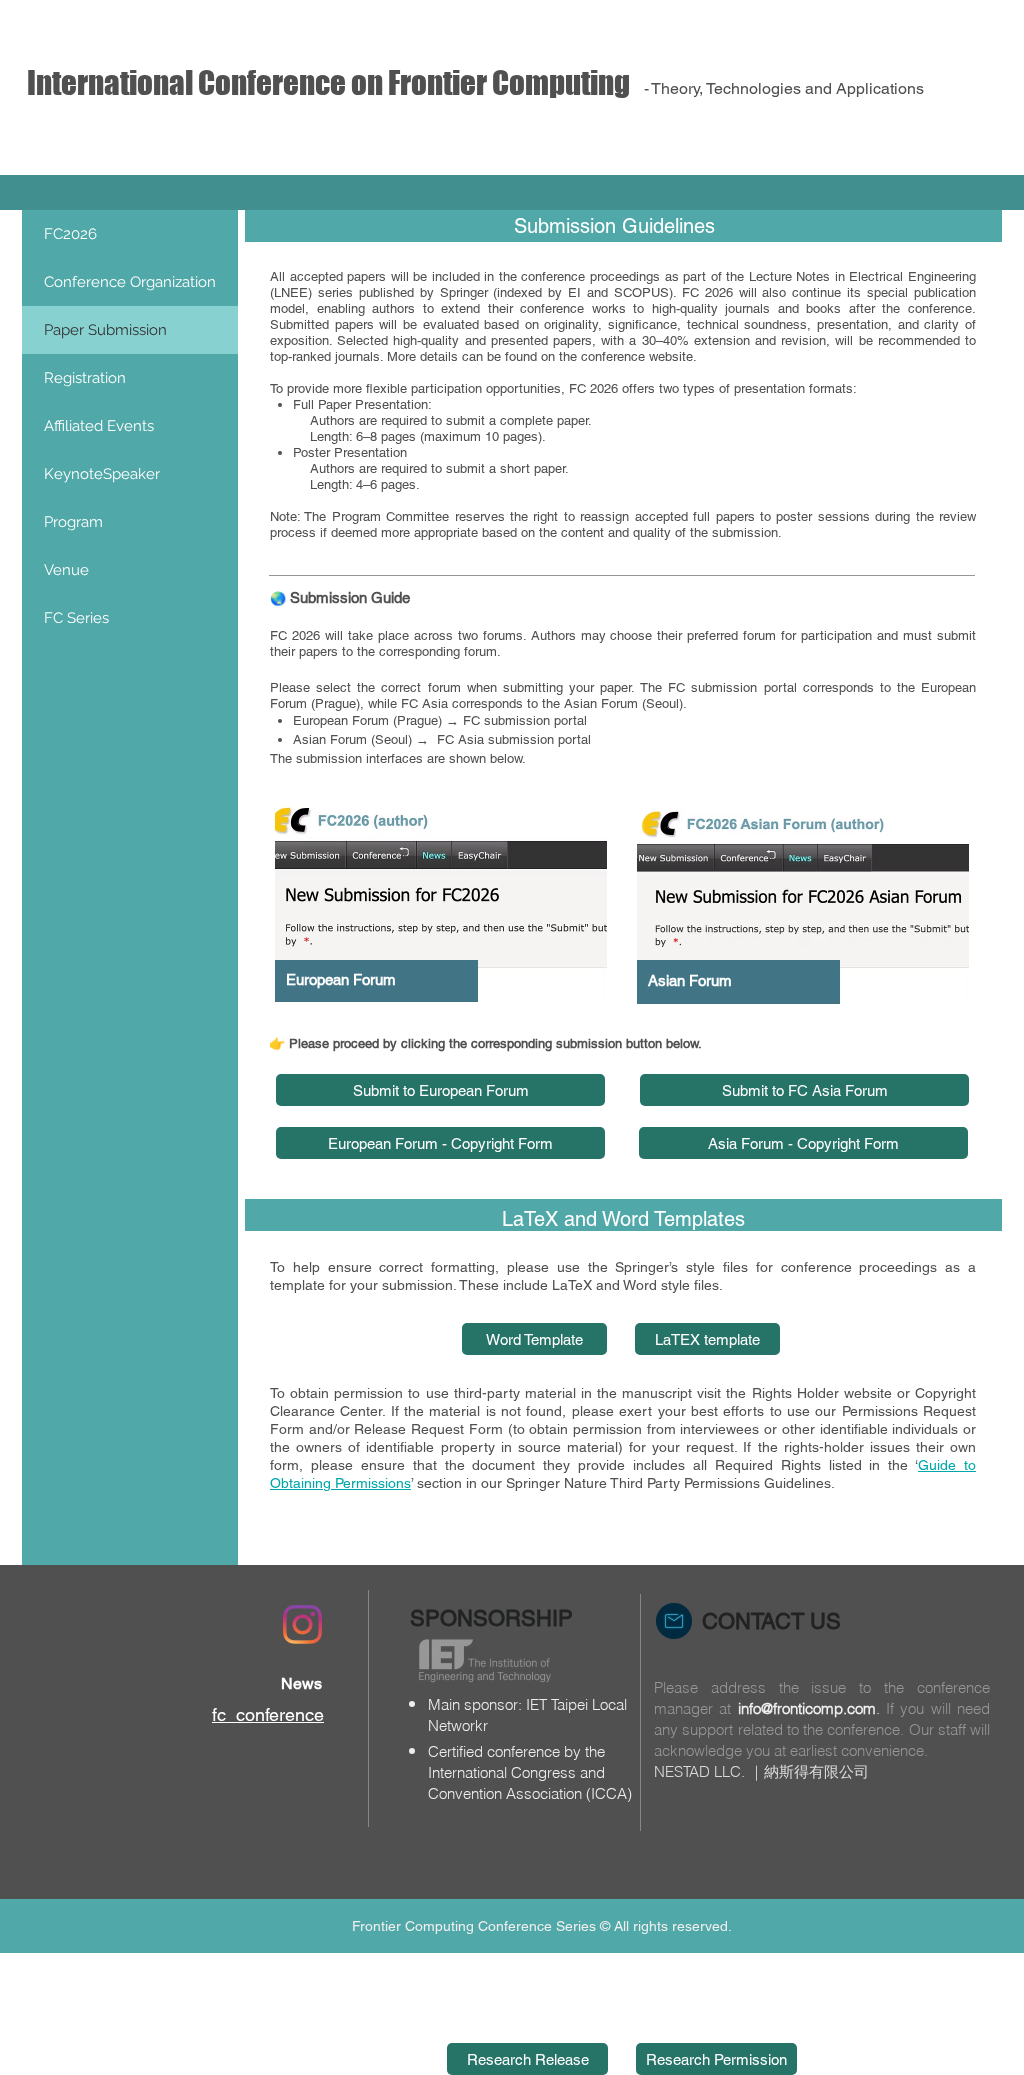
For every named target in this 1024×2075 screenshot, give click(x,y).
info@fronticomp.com (807, 1708)
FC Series (76, 618)
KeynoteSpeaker (102, 474)
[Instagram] (302, 1624)
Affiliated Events (99, 426)
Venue (66, 570)
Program (73, 522)
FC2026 (70, 234)
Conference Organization (130, 282)
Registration (85, 378)
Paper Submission (105, 330)
